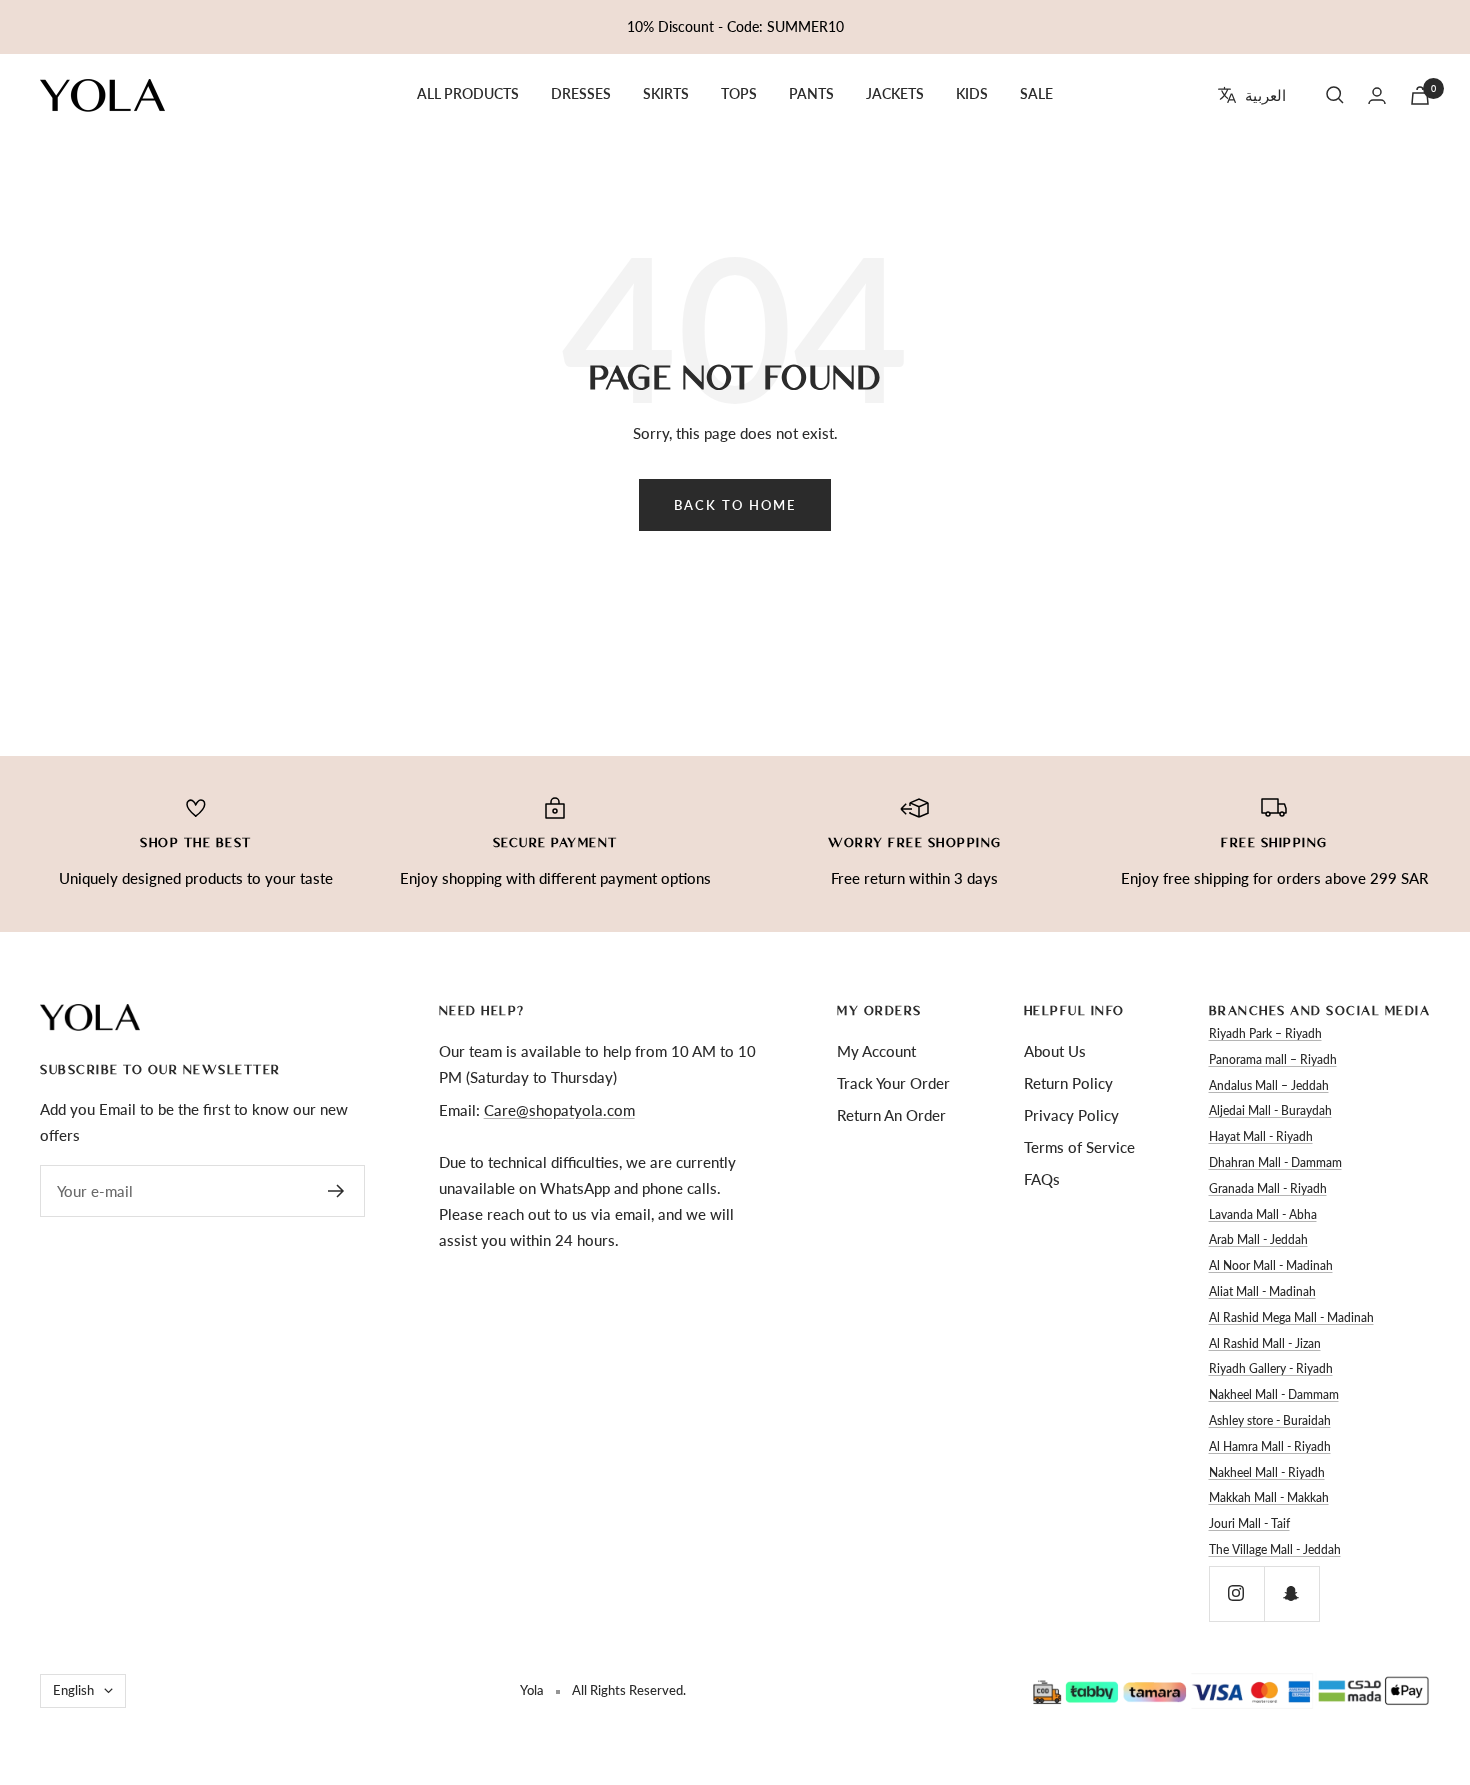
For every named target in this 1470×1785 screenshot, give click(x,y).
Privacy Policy (1071, 1115)
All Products (468, 94)
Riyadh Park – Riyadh (1265, 1033)
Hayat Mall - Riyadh (1261, 1136)
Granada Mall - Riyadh (1268, 1188)
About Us (1055, 1051)
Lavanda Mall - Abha (1263, 1214)
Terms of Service (1079, 1147)
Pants (811, 94)
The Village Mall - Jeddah (1275, 1549)
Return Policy (1068, 1083)
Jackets (895, 94)
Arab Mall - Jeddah (1258, 1239)
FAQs (1042, 1179)
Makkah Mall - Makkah (1269, 1497)
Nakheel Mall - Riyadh (1267, 1472)
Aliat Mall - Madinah (1262, 1291)
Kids (972, 94)
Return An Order (891, 1115)
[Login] (1377, 95)
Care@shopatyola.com (559, 1110)
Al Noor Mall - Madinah (1271, 1265)
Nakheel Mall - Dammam (1274, 1394)
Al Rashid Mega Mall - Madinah (1291, 1317)
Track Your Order (893, 1083)
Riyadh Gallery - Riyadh (1271, 1368)
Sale (1036, 94)
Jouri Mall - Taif (1249, 1523)
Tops (739, 94)
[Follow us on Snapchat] (1291, 1593)
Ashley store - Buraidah (1270, 1420)
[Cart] (1420, 95)
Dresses (581, 94)
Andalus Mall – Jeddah (1269, 1085)
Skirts (666, 94)
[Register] (336, 1191)
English (73, 1690)
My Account (876, 1051)
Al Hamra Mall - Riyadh (1270, 1446)
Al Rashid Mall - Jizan (1265, 1343)
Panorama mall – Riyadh (1273, 1059)
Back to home (735, 505)
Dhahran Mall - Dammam (1275, 1162)
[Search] (1335, 95)
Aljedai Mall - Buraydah (1270, 1110)
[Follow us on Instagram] (1236, 1593)
